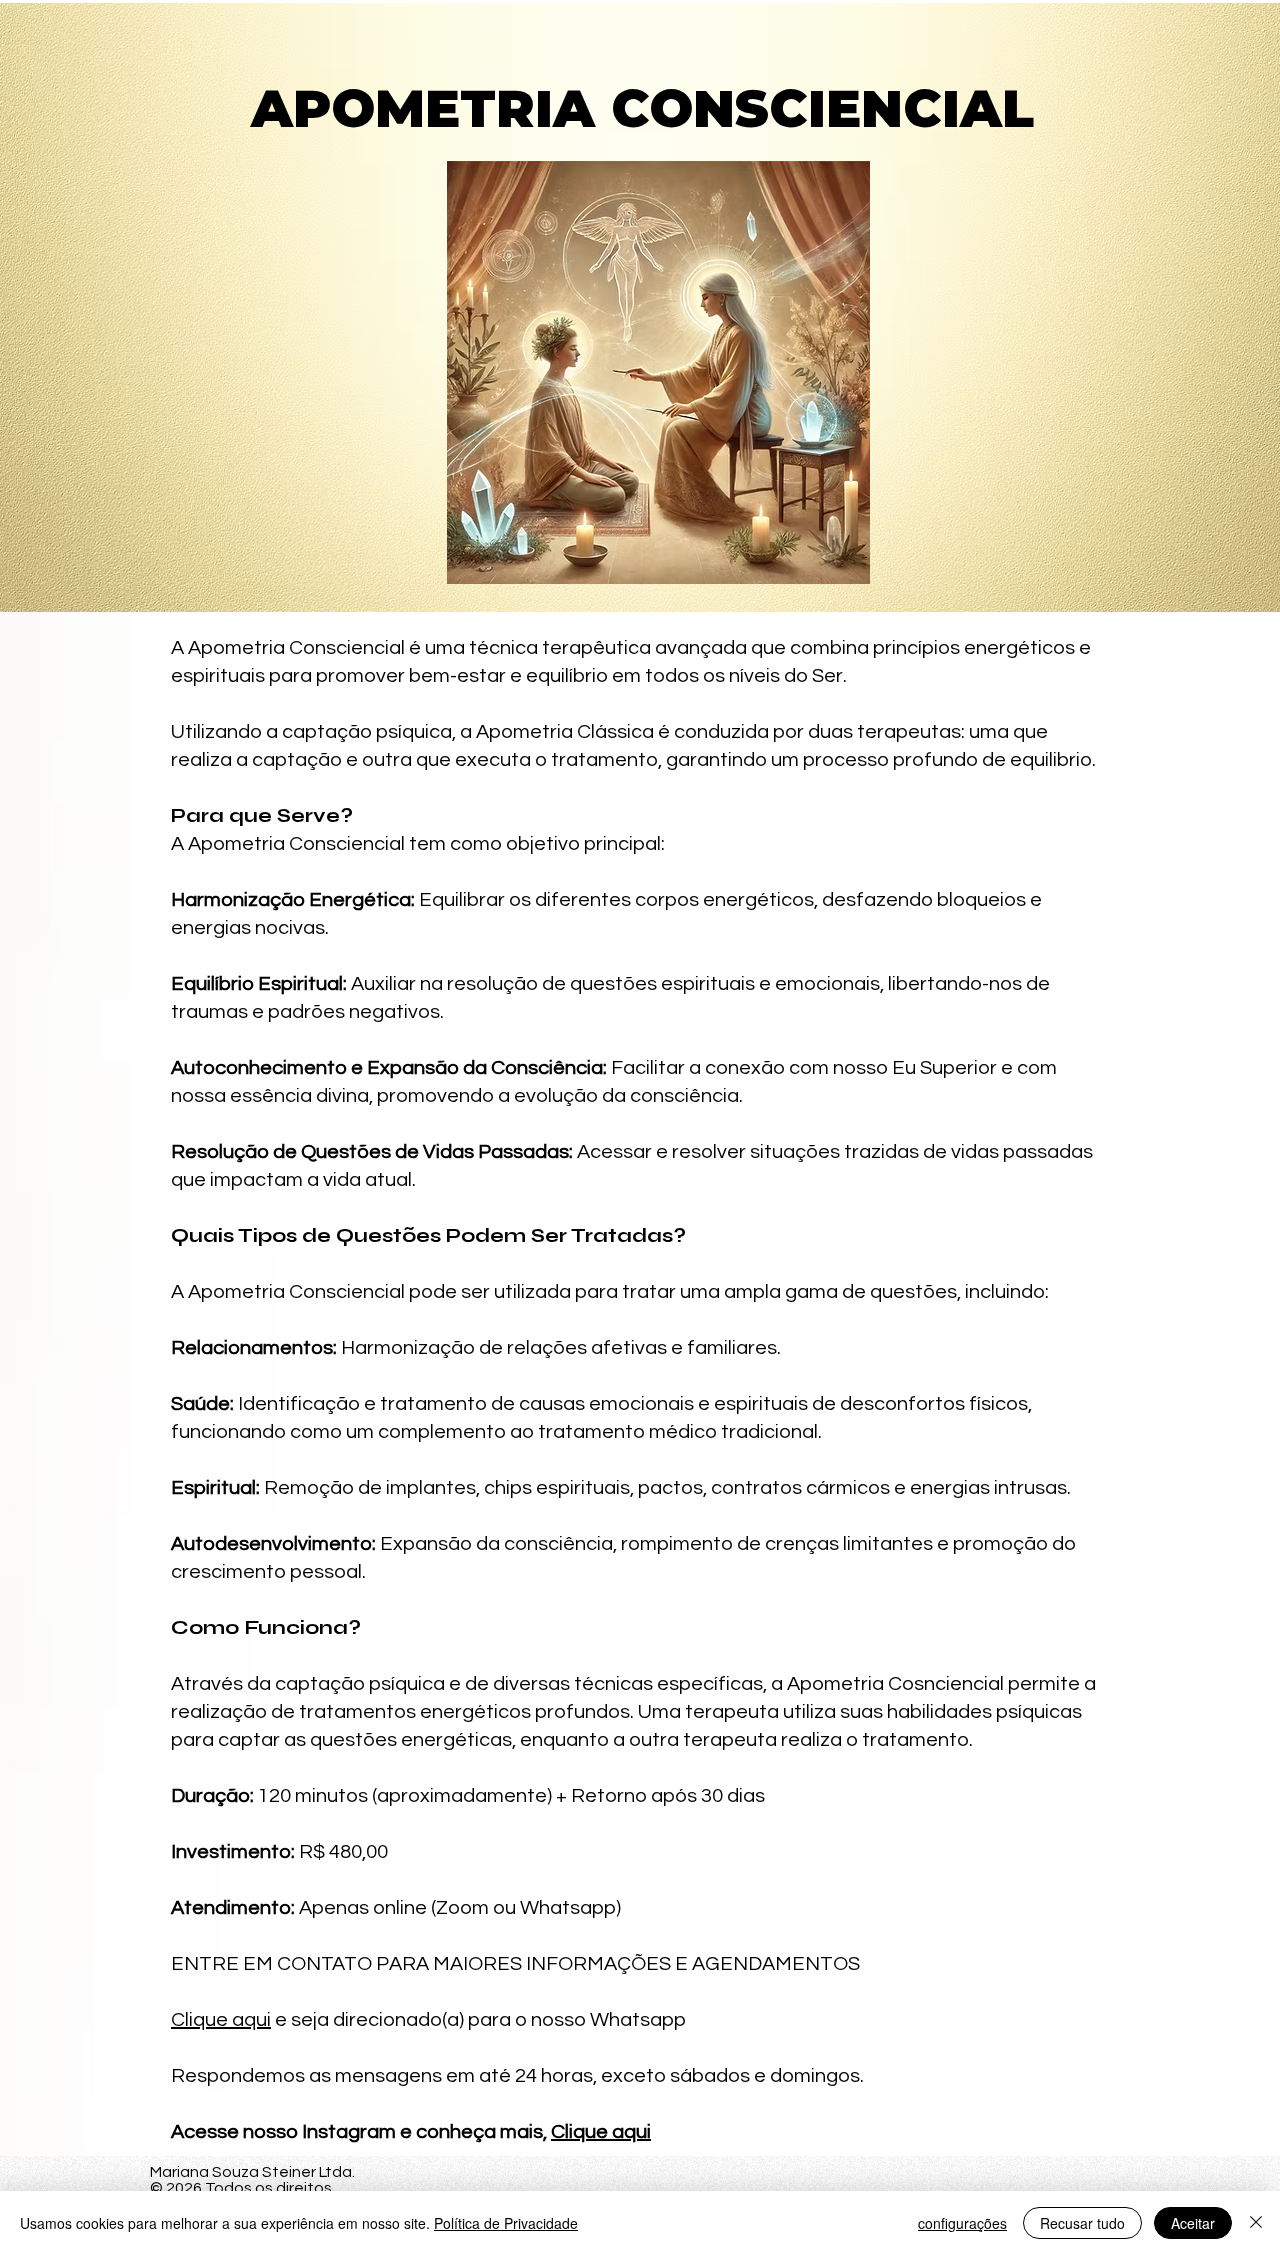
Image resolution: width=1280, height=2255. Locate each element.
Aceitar (1193, 2223)
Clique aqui (221, 2020)
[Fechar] (1256, 2223)
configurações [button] (962, 2223)
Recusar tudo (1082, 2223)
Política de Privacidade (506, 2223)
